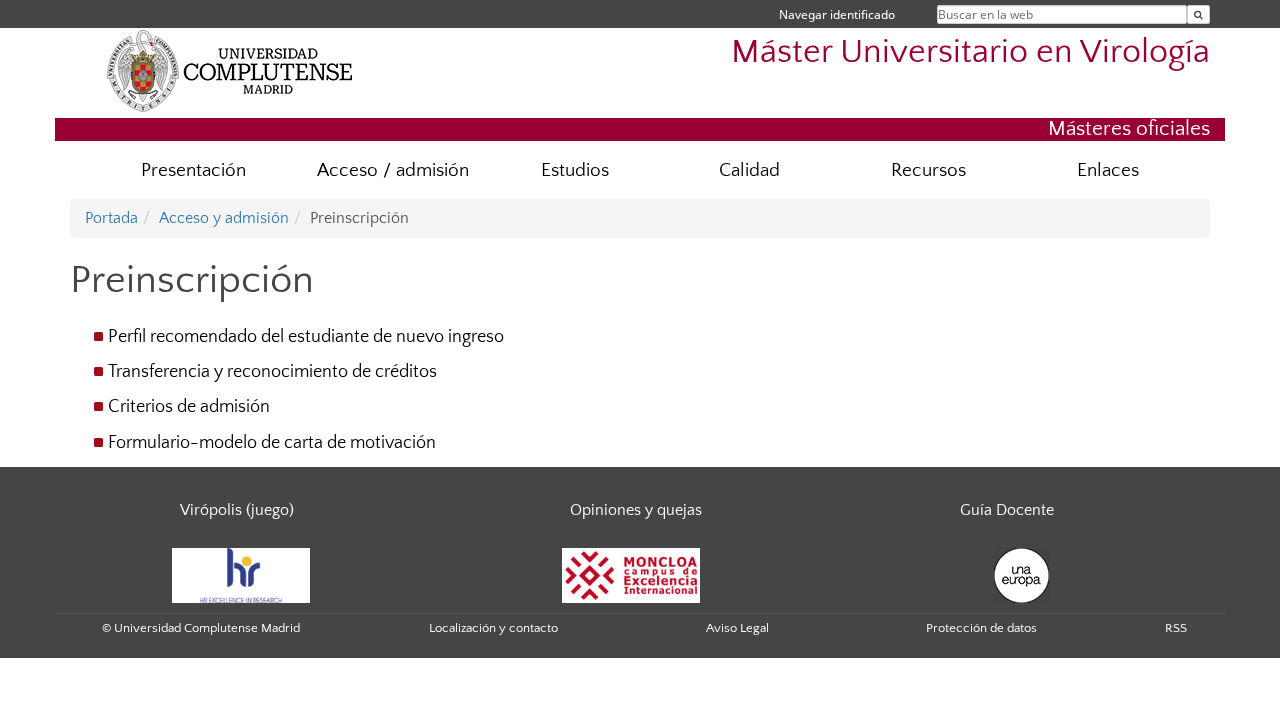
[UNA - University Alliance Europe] (1021, 574)
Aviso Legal (737, 628)
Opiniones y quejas (636, 510)
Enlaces (1108, 170)
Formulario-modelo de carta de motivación (272, 443)
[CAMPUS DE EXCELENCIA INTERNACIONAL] (631, 574)
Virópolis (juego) (237, 510)
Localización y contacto (493, 628)
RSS (1176, 628)
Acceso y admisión (224, 218)
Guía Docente (1007, 510)
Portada (111, 218)
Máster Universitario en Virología (970, 52)
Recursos (928, 170)
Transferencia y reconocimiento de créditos (272, 372)
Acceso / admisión (393, 170)
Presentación (193, 170)
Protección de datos (981, 628)
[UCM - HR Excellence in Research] (241, 574)
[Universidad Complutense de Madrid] (230, 70)
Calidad (749, 170)
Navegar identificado (837, 14)
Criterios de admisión (189, 407)
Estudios (575, 170)
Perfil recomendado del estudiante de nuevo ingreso (306, 337)
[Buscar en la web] (1198, 14)
